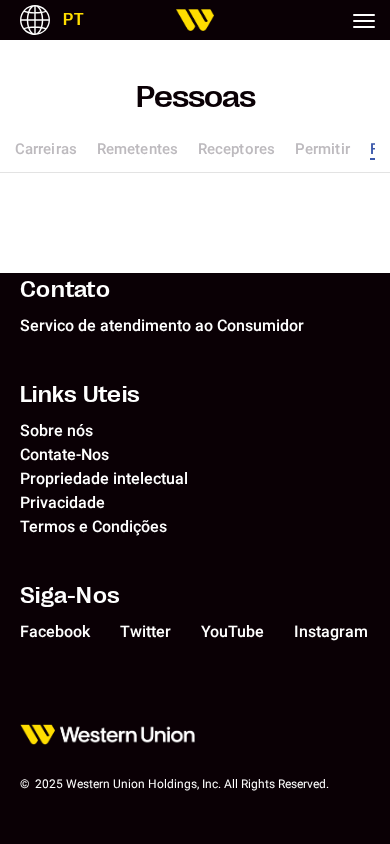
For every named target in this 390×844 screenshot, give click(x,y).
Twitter (145, 631)
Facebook (55, 631)
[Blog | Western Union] (195, 20)
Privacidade (62, 502)
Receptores (236, 149)
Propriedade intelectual (104, 478)
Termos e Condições (93, 526)
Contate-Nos (64, 454)
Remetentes (137, 149)
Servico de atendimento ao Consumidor (162, 325)
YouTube (232, 631)
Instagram (331, 631)
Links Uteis (80, 393)
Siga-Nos (70, 594)
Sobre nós (56, 430)
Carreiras (46, 149)
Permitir (322, 149)
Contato (65, 288)
